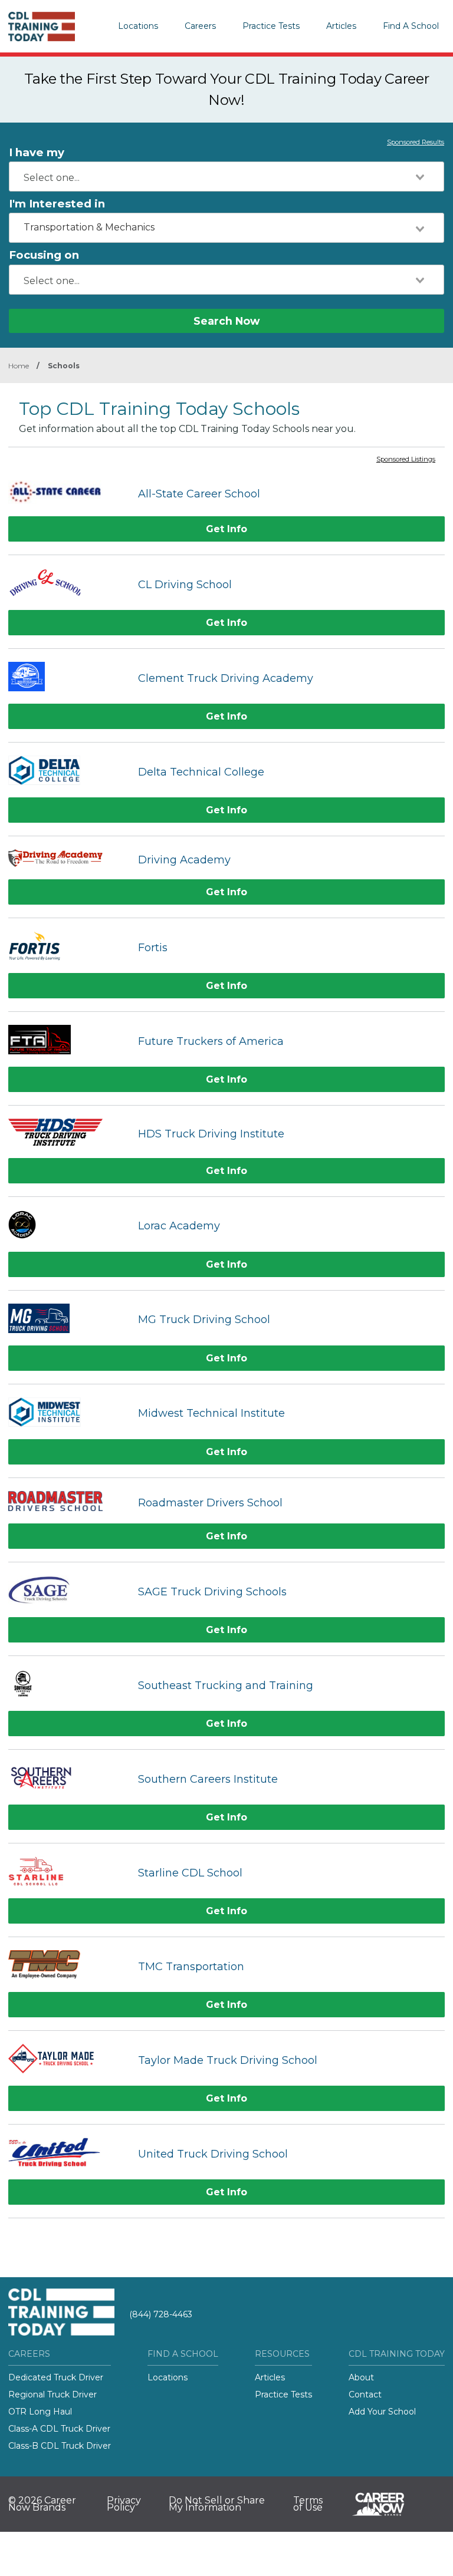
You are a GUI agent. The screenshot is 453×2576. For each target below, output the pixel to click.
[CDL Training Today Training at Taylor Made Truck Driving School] (67, 2060)
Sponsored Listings (406, 460)
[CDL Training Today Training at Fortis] (67, 947)
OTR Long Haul (40, 2412)
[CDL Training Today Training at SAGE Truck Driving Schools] (67, 1592)
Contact (365, 2394)
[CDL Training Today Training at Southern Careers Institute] (67, 1779)
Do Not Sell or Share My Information (217, 2504)
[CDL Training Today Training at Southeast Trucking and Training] (67, 1685)
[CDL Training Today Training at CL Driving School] (67, 584)
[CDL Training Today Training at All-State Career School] (67, 494)
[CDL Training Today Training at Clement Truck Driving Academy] (67, 678)
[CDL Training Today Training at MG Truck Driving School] (67, 1320)
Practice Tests (271, 26)
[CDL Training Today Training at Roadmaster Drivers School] (67, 1503)
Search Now (226, 321)
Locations (138, 26)
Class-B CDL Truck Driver (60, 2446)
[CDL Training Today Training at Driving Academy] (67, 860)
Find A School (411, 26)
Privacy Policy (124, 2504)
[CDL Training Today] (52, 27)
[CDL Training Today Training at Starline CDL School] (67, 1873)
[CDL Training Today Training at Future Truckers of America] (67, 1041)
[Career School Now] (387, 2504)
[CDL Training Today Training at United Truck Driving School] (67, 2154)
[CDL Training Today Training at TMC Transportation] (67, 1966)
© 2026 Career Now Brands (42, 2504)
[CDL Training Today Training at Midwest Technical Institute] (67, 1414)
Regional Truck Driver (52, 2394)
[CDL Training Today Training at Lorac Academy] (67, 1226)
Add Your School (382, 2412)
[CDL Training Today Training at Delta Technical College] (67, 772)
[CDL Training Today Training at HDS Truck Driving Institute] (67, 1134)
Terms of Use (308, 2504)
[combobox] (226, 177)
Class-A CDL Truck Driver (59, 2429)
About (361, 2377)
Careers (200, 26)
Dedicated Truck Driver (56, 2377)
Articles (341, 26)
